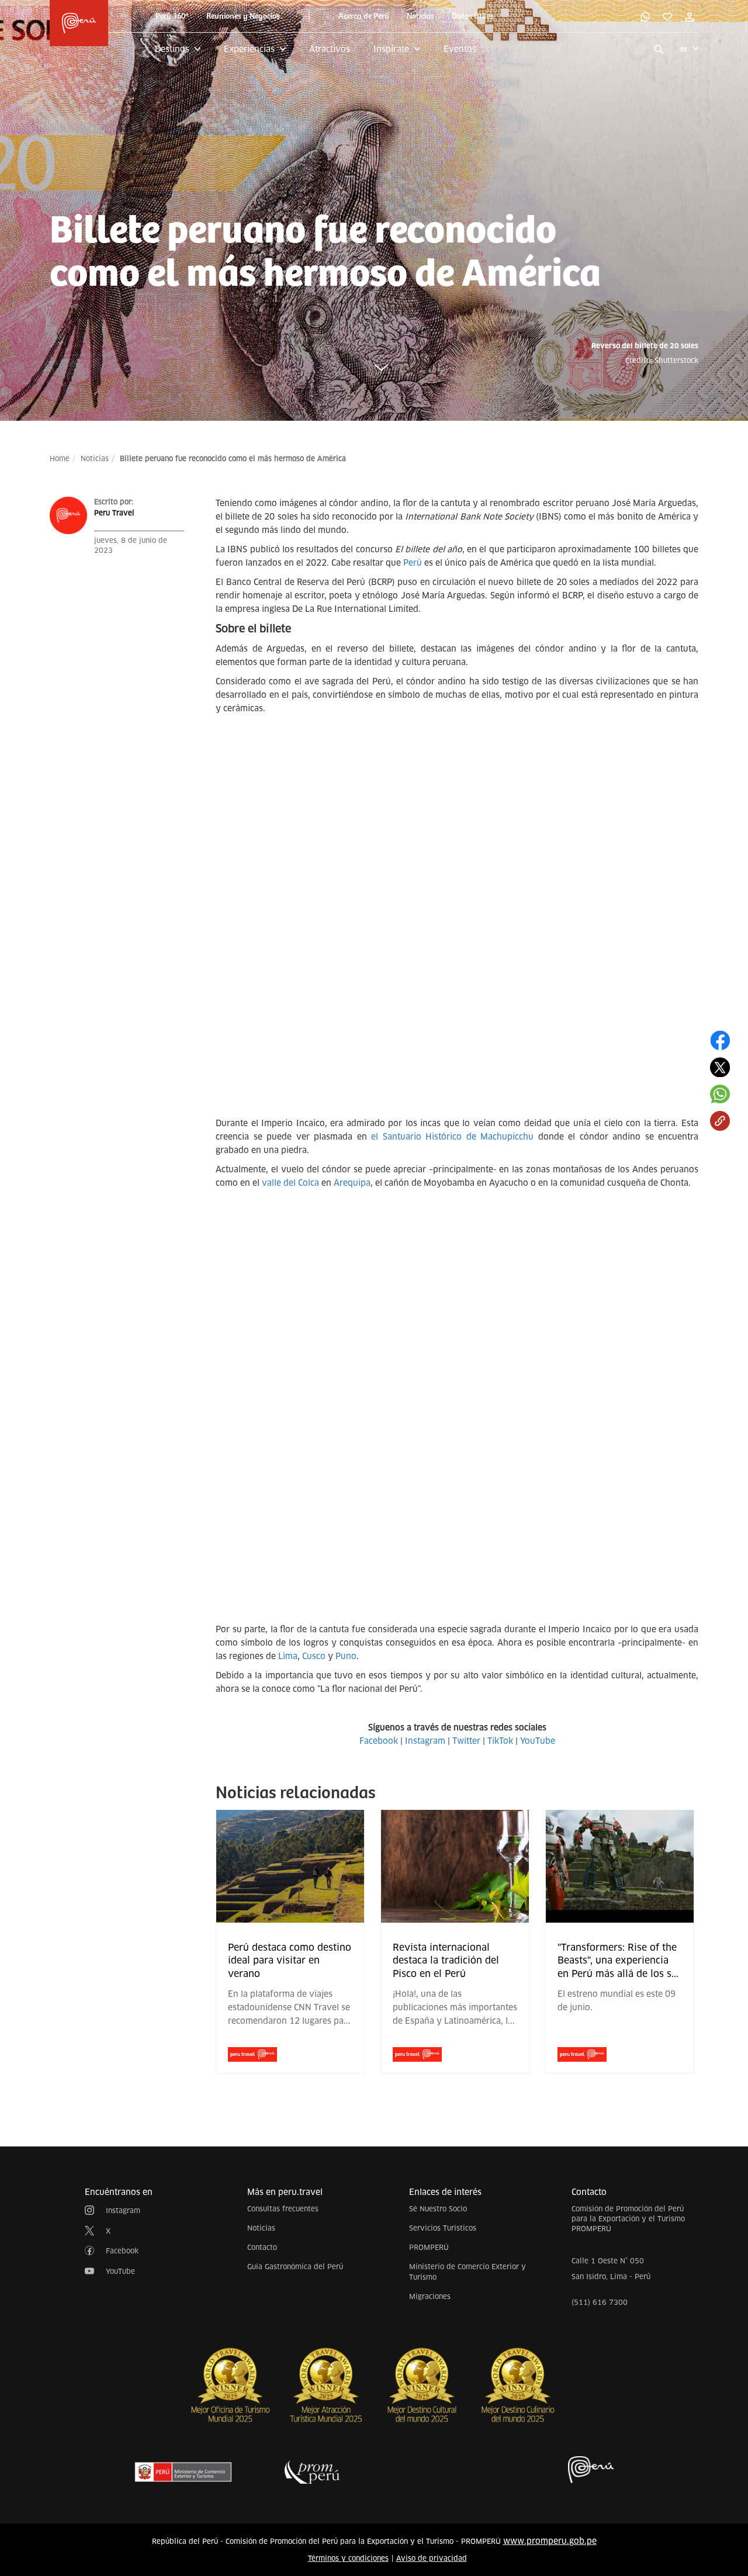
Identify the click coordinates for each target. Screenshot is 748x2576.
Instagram (425, 1741)
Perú (413, 563)
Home (60, 458)
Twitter (466, 1741)
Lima (288, 1656)
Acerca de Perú (364, 16)
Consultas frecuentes (283, 2209)
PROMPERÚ (429, 2247)
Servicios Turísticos (443, 2228)
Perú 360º (172, 16)
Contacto (262, 2247)
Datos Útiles (473, 16)
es (684, 49)
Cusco (314, 1656)
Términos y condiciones (348, 2558)
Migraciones (430, 2296)
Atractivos (330, 49)
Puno (346, 1656)
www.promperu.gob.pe (550, 2541)
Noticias (420, 16)
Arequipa (352, 1183)
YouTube (538, 1741)
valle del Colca (290, 1183)
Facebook (379, 1741)
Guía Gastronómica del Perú (295, 2267)
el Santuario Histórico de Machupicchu (452, 1137)
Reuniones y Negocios (243, 16)
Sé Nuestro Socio (438, 2209)
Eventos (460, 49)
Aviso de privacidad (432, 2558)
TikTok (500, 1741)
